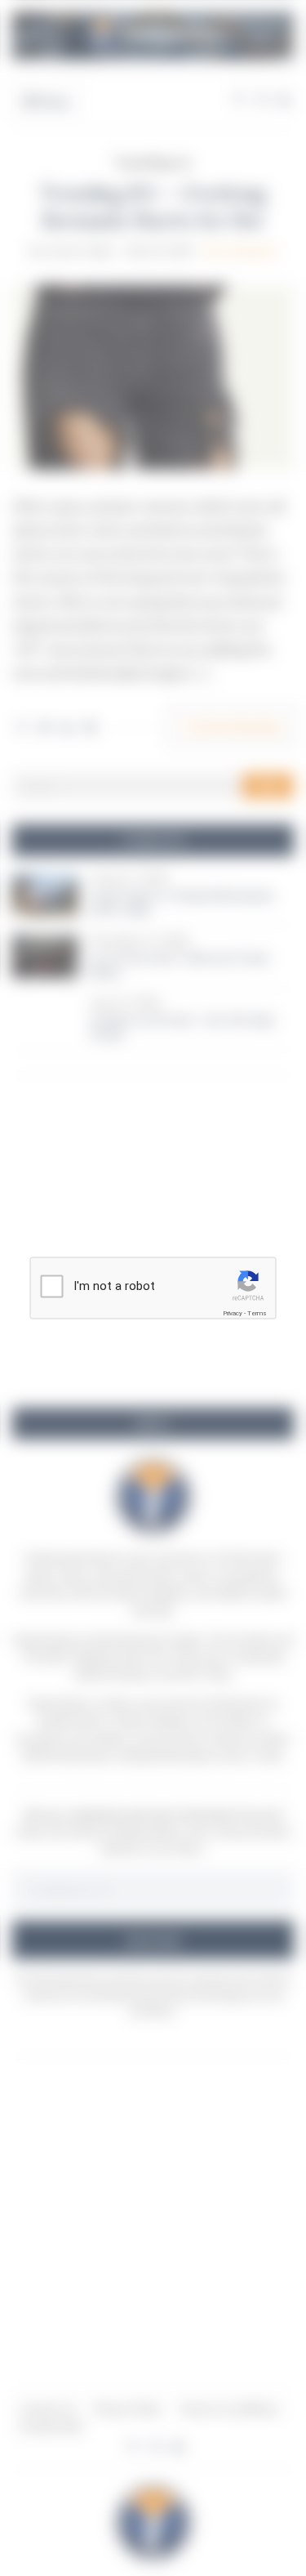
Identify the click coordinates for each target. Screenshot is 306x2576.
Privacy (233, 1313)
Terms (257, 1313)
